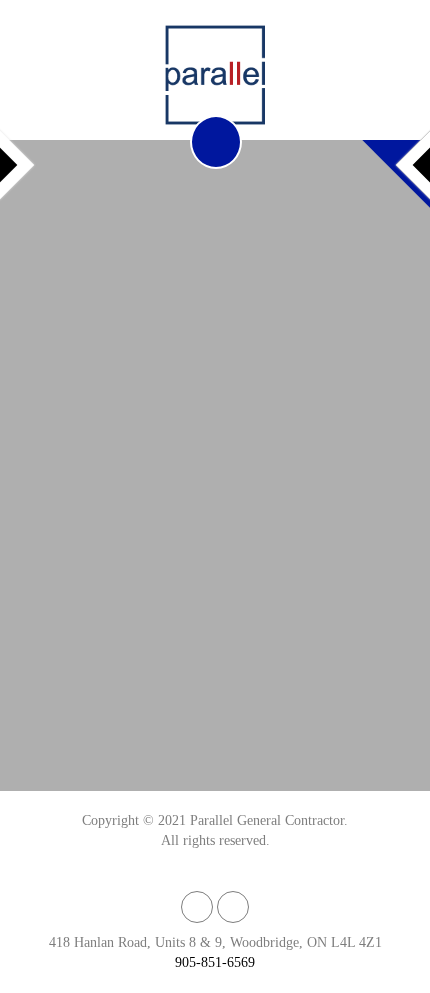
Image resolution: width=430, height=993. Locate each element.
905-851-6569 (215, 962)
